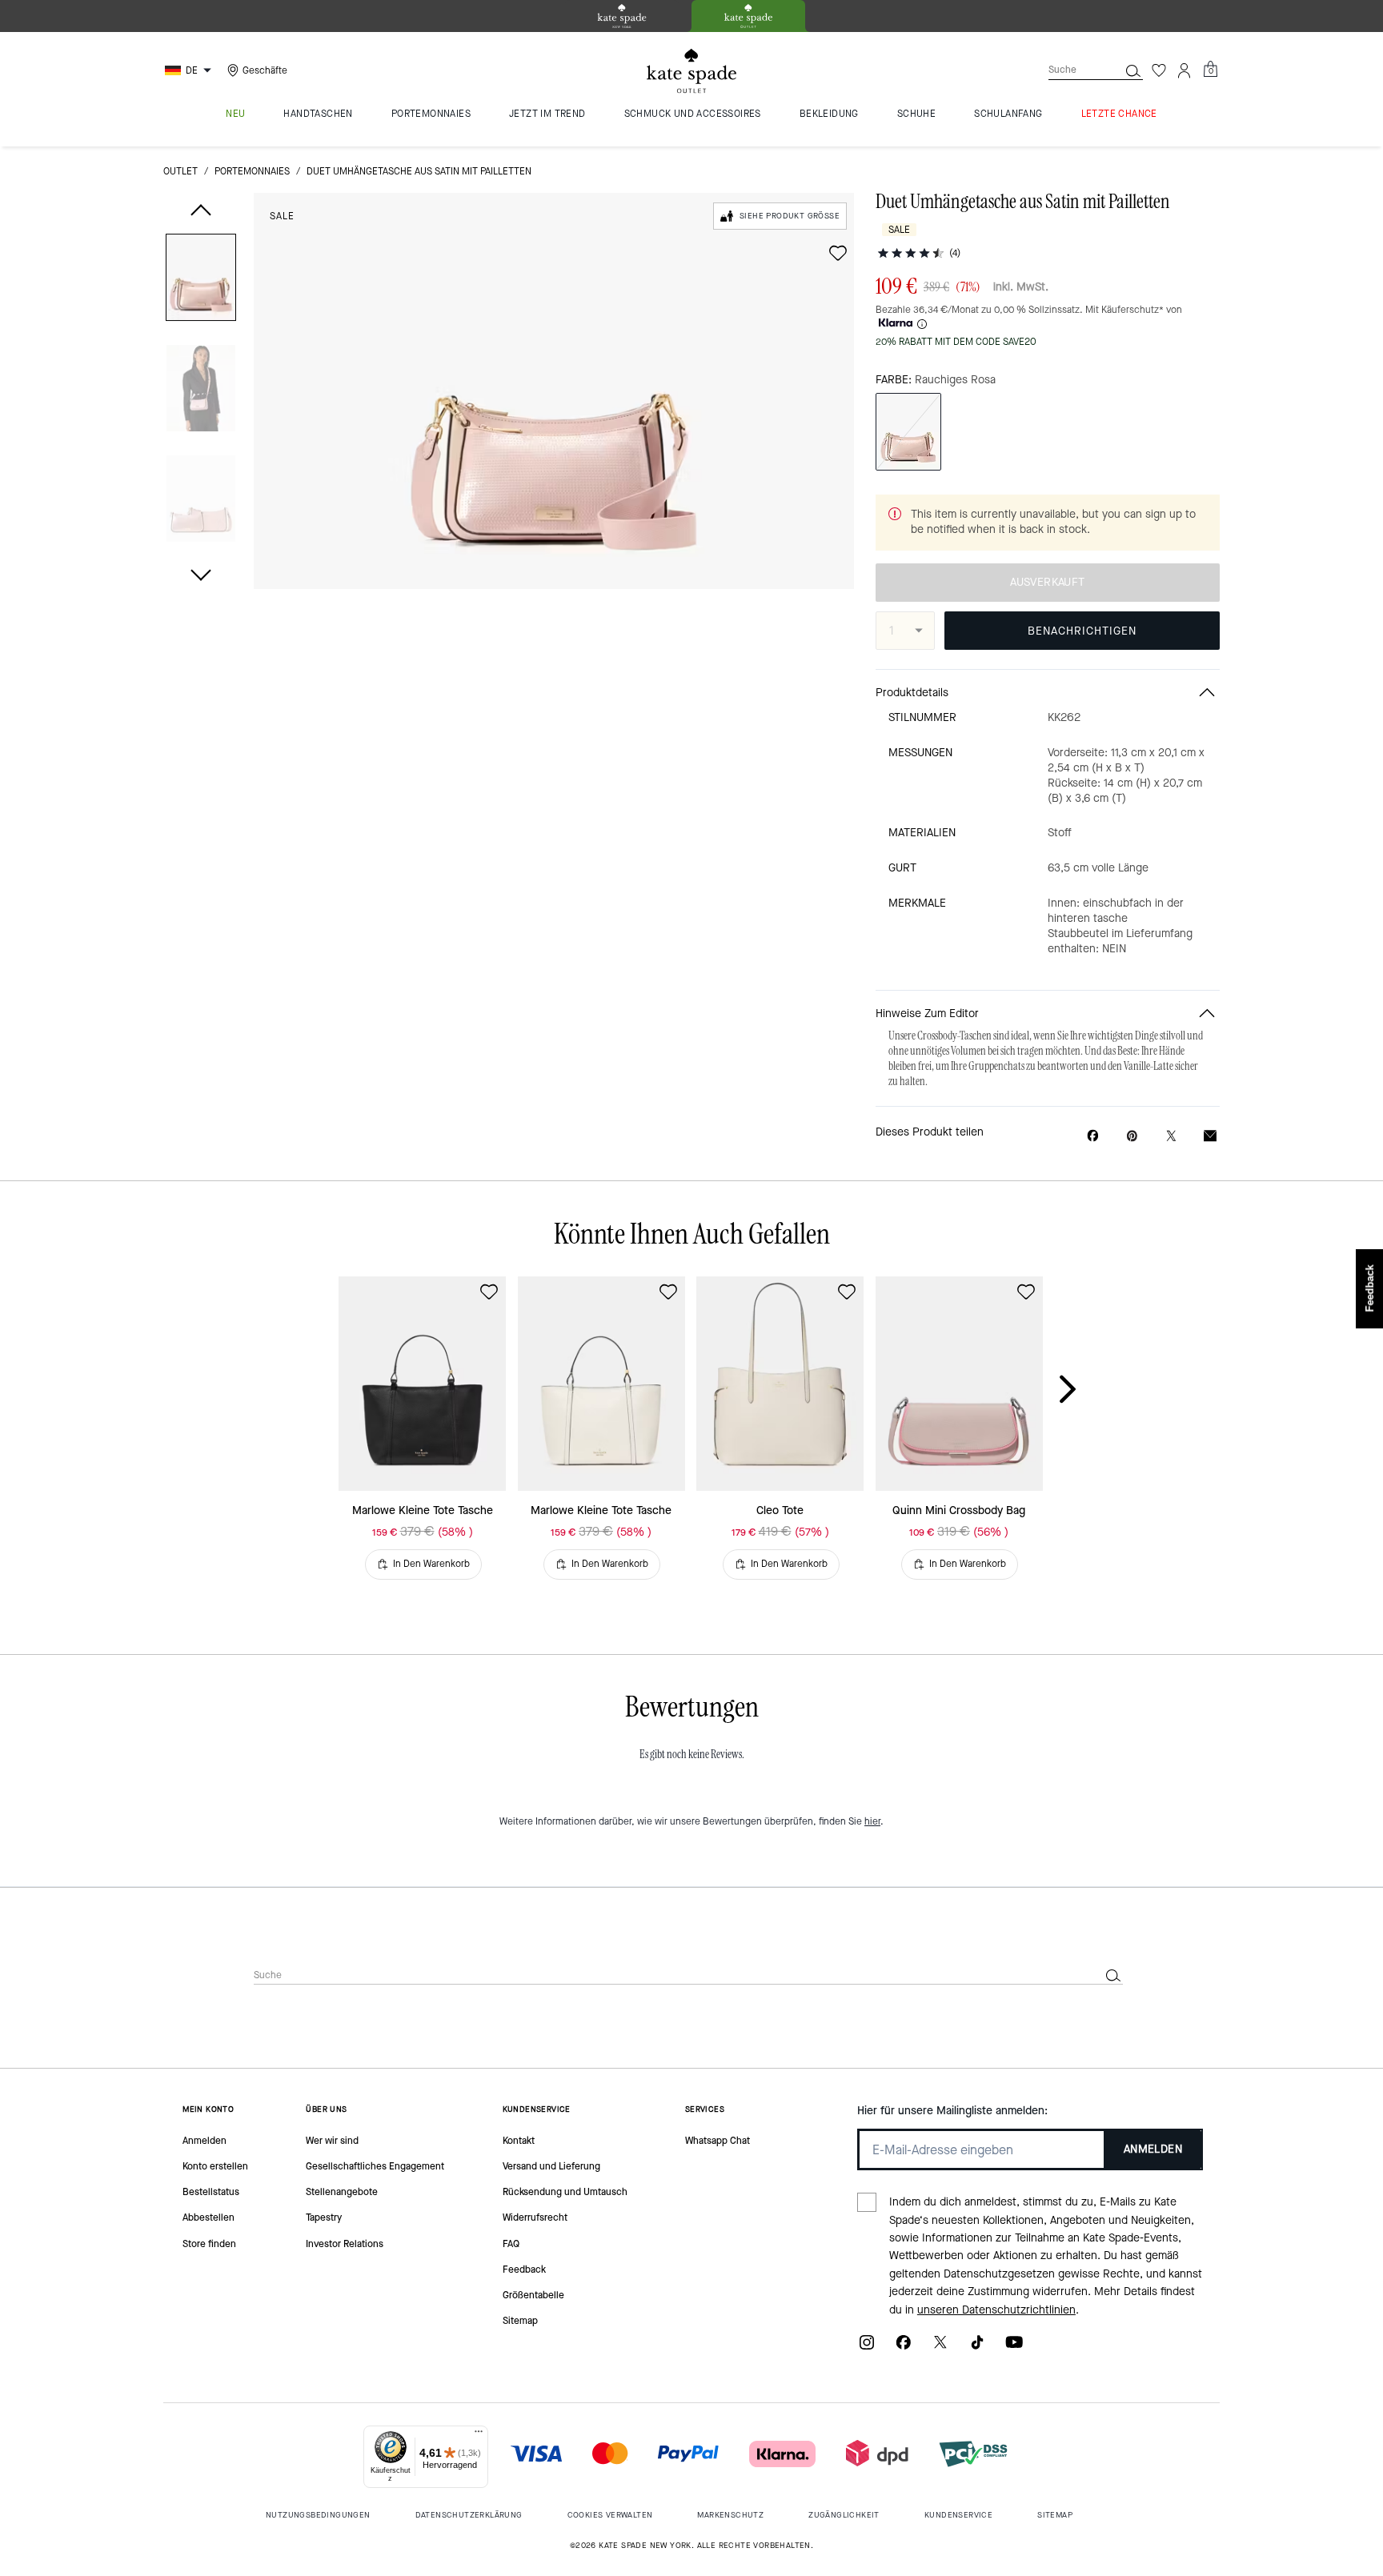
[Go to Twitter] (940, 2348)
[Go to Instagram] (867, 2348)
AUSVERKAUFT (1047, 582)
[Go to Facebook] (904, 2348)
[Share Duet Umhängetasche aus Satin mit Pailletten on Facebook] (1093, 1136)
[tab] (622, 16)
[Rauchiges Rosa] (908, 432)
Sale (282, 216)
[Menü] (479, 2435)
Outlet (180, 171)
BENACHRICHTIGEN (1082, 631)
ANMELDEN (1153, 2149)
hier (872, 1821)
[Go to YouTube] (1014, 2348)
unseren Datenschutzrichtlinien (996, 2310)
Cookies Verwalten (610, 2515)
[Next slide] (1080, 1390)
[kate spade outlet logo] (691, 71)
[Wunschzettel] (1159, 70)
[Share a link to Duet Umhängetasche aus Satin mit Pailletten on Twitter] (1171, 1136)
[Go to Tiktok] (977, 2348)
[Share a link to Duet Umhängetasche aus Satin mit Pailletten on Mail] (1210, 1136)
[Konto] (1185, 70)
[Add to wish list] (838, 253)
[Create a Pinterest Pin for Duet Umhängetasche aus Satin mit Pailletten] (1132, 1136)
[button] (201, 280)
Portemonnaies (252, 171)
